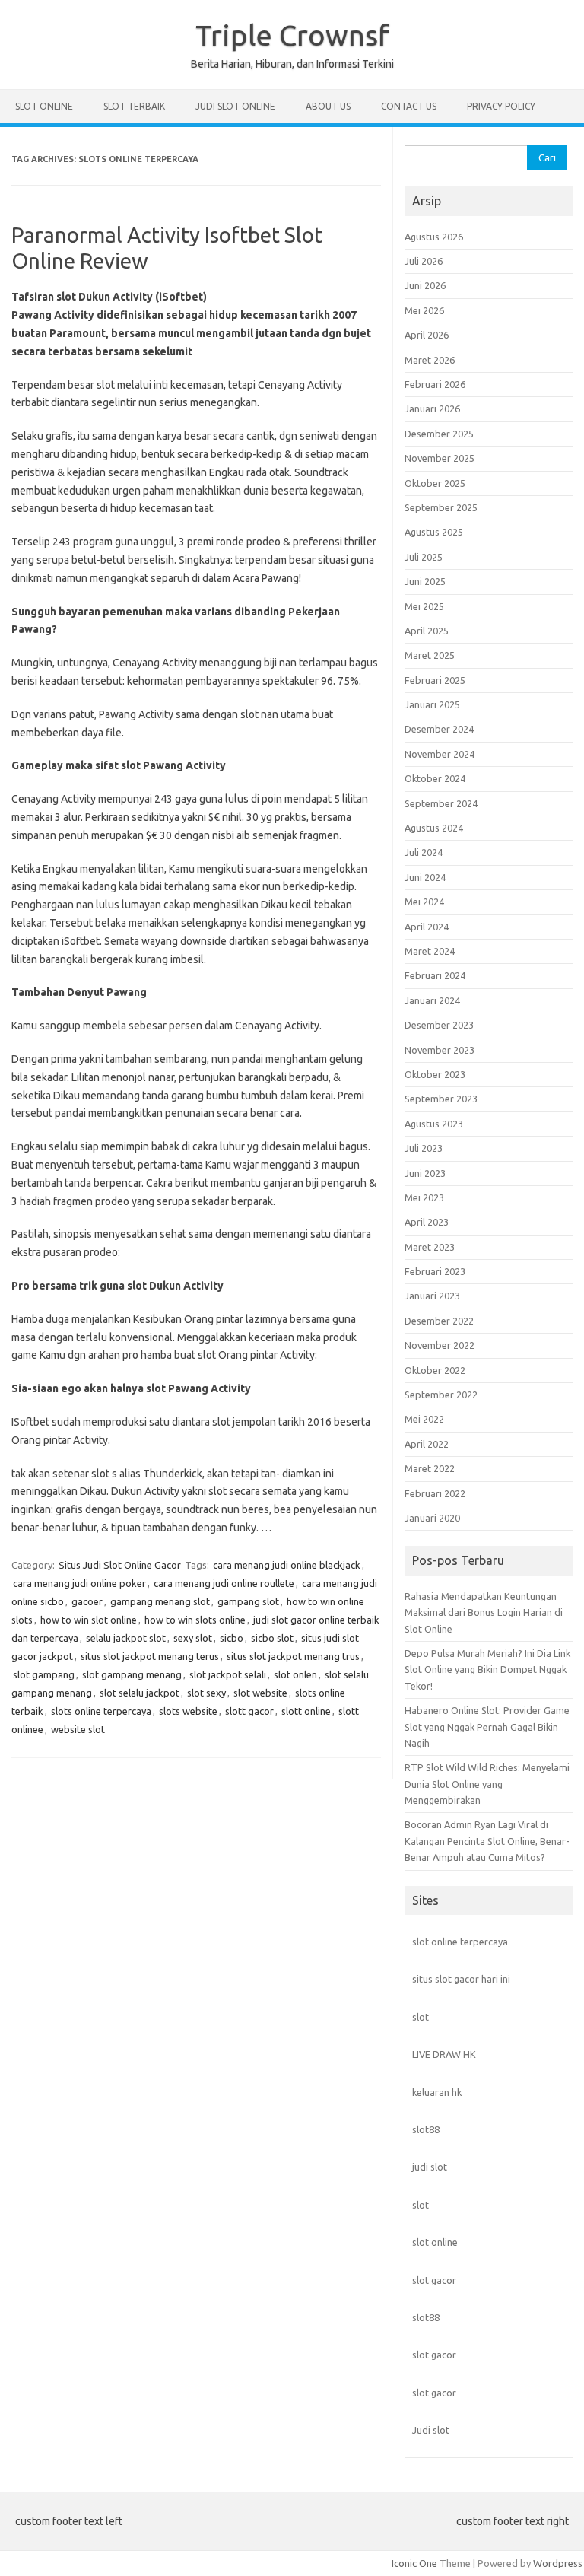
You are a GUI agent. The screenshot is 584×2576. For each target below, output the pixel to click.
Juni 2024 (425, 877)
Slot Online (44, 106)
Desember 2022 (439, 1321)
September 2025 (441, 507)
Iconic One (414, 2563)
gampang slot (248, 1601)
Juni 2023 (425, 1173)
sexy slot (193, 1638)
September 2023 (441, 1099)
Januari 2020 (432, 1518)
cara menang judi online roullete (224, 1583)
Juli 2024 (424, 852)
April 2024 (427, 927)
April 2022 (427, 1444)
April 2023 (427, 1222)
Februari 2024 (435, 975)
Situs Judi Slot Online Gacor (120, 1565)
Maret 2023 (430, 1247)
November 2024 (440, 754)
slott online (306, 1711)
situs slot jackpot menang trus (293, 1656)
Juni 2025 (425, 581)
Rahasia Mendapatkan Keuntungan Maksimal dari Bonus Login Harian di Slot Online (484, 1612)
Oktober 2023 (435, 1074)
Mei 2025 (424, 606)
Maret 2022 (430, 1468)
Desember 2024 (439, 729)
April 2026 (427, 335)
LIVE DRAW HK (444, 2054)
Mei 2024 (424, 902)
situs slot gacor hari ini (461, 1979)
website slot (78, 1729)
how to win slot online (89, 1620)
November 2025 (440, 458)
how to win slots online (195, 1620)
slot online (435, 2242)
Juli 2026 (424, 261)
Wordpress (558, 2563)
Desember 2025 (439, 434)
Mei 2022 (424, 1419)
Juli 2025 (424, 557)
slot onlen (295, 1674)
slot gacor (434, 2280)
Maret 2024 (430, 951)
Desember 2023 (439, 1025)
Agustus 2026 (434, 237)
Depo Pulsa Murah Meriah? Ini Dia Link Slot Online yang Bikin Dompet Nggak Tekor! (487, 1670)
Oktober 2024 (435, 778)
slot (421, 2017)
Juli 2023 (424, 1148)
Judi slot (431, 2430)
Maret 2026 (430, 360)
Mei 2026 (424, 310)
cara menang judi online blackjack (287, 1565)
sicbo (232, 1638)
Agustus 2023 (434, 1124)
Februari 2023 (435, 1271)
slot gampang (44, 1674)
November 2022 (440, 1345)
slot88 (426, 2129)
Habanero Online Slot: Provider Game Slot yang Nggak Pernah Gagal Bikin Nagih (487, 1727)
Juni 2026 (425, 285)
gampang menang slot (160, 1601)
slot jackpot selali (228, 1674)
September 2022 (441, 1395)
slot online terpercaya (460, 1942)
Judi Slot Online (235, 106)
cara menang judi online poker (79, 1583)
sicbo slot (272, 1638)
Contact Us (409, 106)
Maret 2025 (430, 655)
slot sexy (206, 1693)
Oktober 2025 (435, 483)
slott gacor (249, 1711)
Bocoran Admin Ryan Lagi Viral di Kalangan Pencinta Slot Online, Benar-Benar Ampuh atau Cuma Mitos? (487, 1841)
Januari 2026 (432, 409)
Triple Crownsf (292, 35)
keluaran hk (437, 2092)
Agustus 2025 (434, 532)
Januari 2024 (432, 1000)
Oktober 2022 (435, 1370)
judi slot (430, 2167)
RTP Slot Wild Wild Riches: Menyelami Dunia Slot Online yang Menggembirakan (487, 1784)
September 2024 (441, 803)
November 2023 (440, 1050)
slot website (260, 1693)
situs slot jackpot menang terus (150, 1656)
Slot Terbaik (134, 106)
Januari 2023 (432, 1296)
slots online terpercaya (101, 1711)
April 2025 (427, 631)
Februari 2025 (435, 680)
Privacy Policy (501, 106)
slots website (188, 1711)
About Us (328, 106)
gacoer (87, 1601)
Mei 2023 (424, 1197)
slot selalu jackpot (140, 1693)
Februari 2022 (435, 1493)
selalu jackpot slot (126, 1638)
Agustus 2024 (434, 828)
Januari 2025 (432, 704)
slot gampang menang (132, 1674)
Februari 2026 (435, 384)
